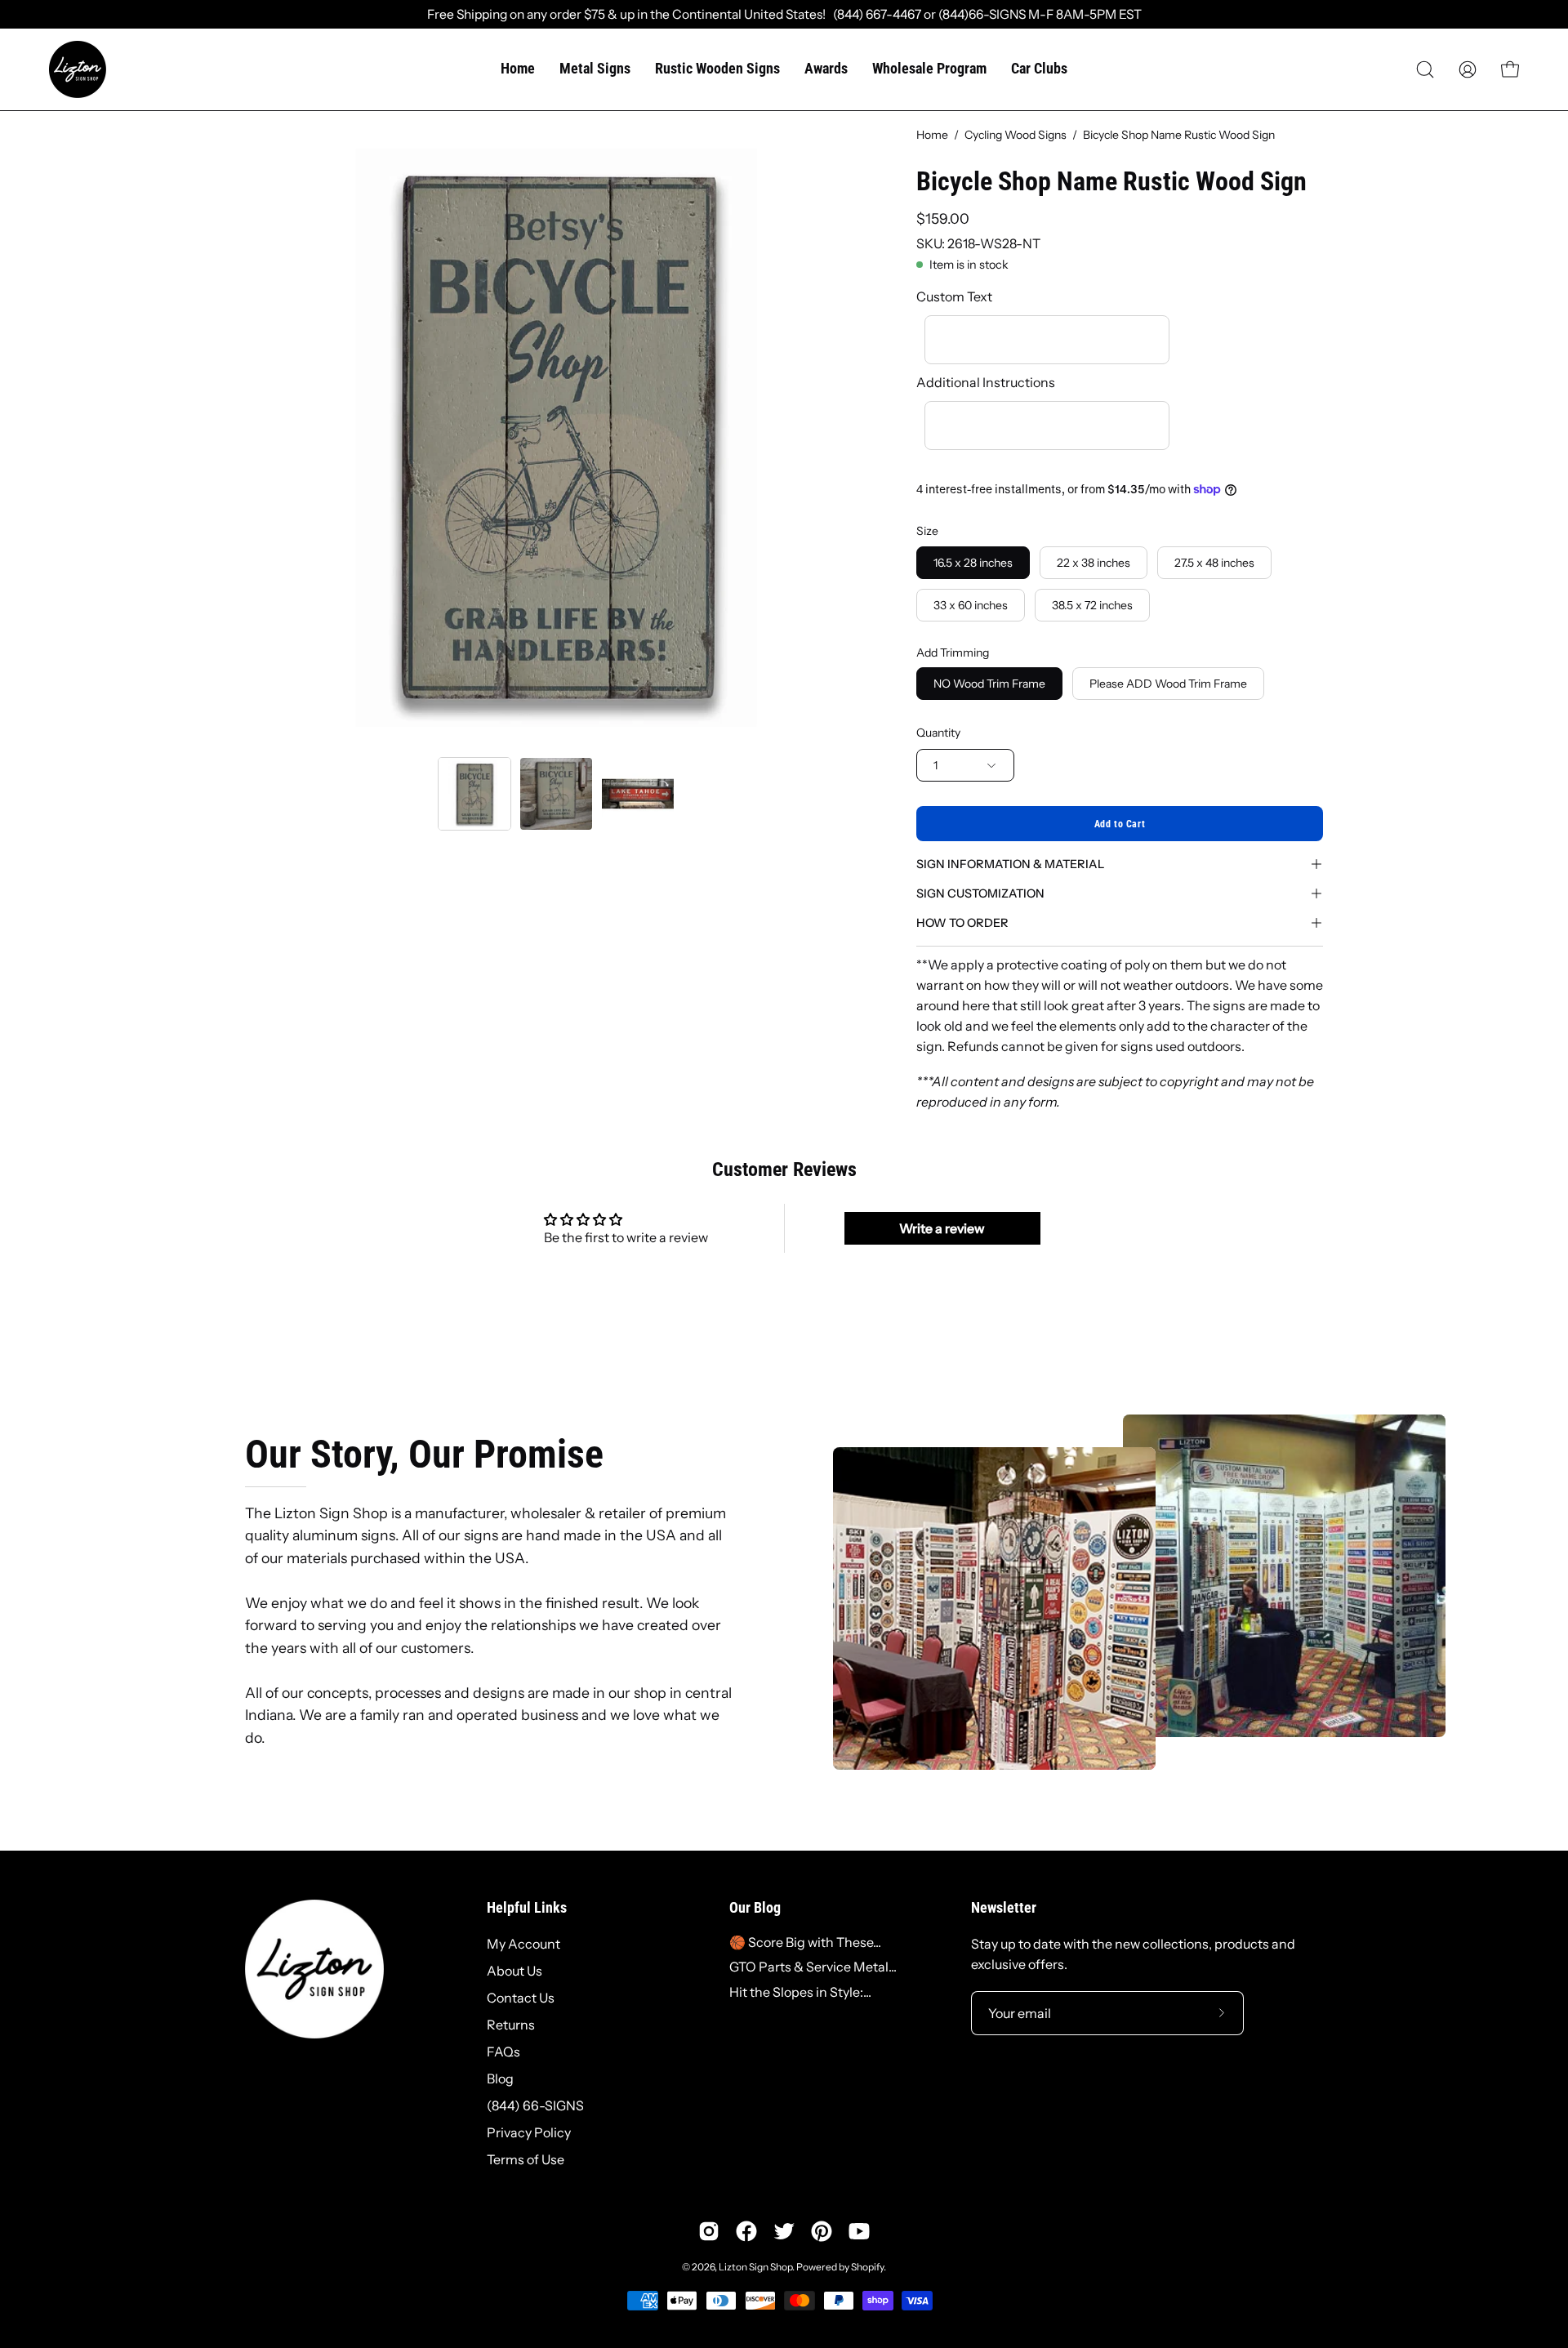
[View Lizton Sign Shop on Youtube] (859, 2231)
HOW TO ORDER (962, 923)
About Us (514, 1971)
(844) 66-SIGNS (535, 2105)
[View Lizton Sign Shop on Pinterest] (822, 2231)
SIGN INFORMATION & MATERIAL (1010, 864)
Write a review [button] (942, 1228)
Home (932, 135)
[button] (1425, 69)
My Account (523, 1944)
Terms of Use (526, 2159)
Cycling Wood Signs (1016, 135)
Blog (500, 2078)
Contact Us (521, 1998)
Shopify (867, 2267)
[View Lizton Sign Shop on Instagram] (709, 2231)
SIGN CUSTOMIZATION (980, 893)
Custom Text (954, 296)
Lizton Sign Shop (755, 2267)
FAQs (503, 2052)
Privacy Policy (529, 2132)
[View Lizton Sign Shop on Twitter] (784, 2231)
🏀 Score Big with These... (805, 1942)
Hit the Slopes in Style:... (800, 1992)
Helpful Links (527, 1908)
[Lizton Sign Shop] (78, 69)
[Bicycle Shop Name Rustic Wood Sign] (474, 794)
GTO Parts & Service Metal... (813, 1967)
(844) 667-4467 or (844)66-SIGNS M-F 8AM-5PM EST (984, 14)
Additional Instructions (986, 382)
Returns (511, 2025)
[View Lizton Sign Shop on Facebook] (746, 2231)
